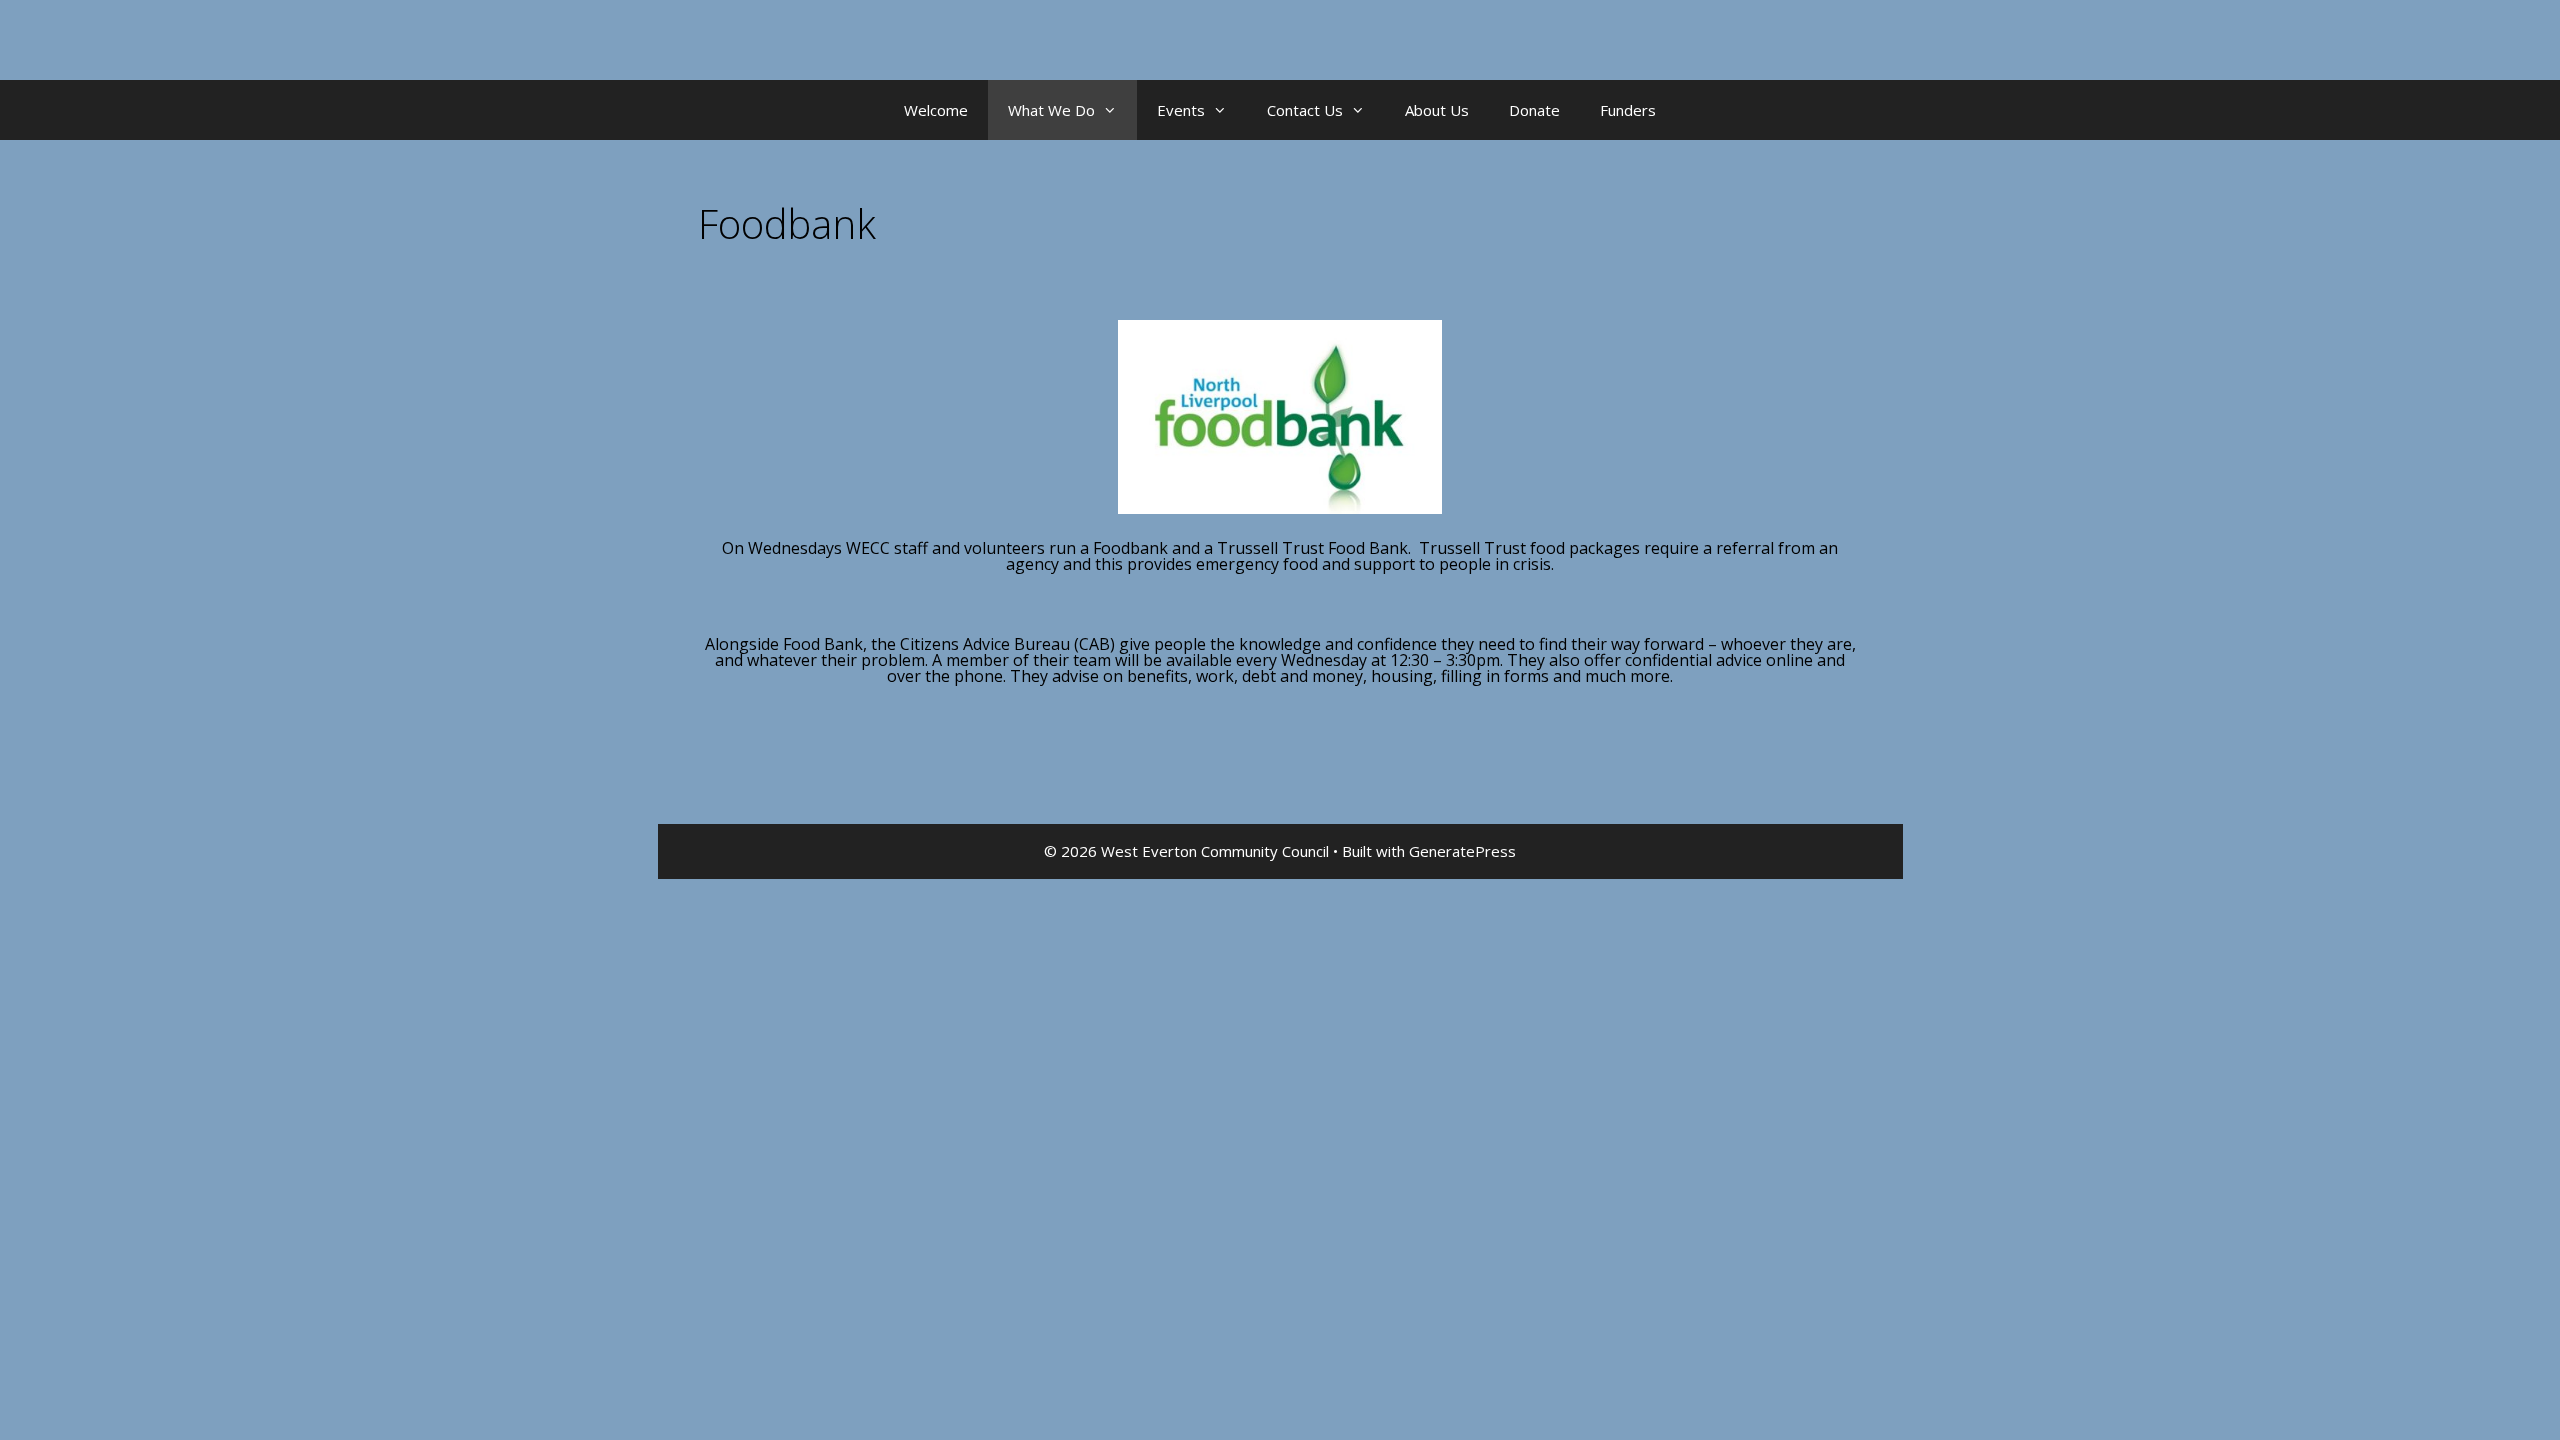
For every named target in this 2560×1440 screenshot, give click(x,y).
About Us (1437, 110)
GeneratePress (1462, 851)
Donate (1534, 110)
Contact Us (1305, 110)
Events (1181, 110)
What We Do (1051, 110)
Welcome (936, 110)
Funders (1628, 110)
